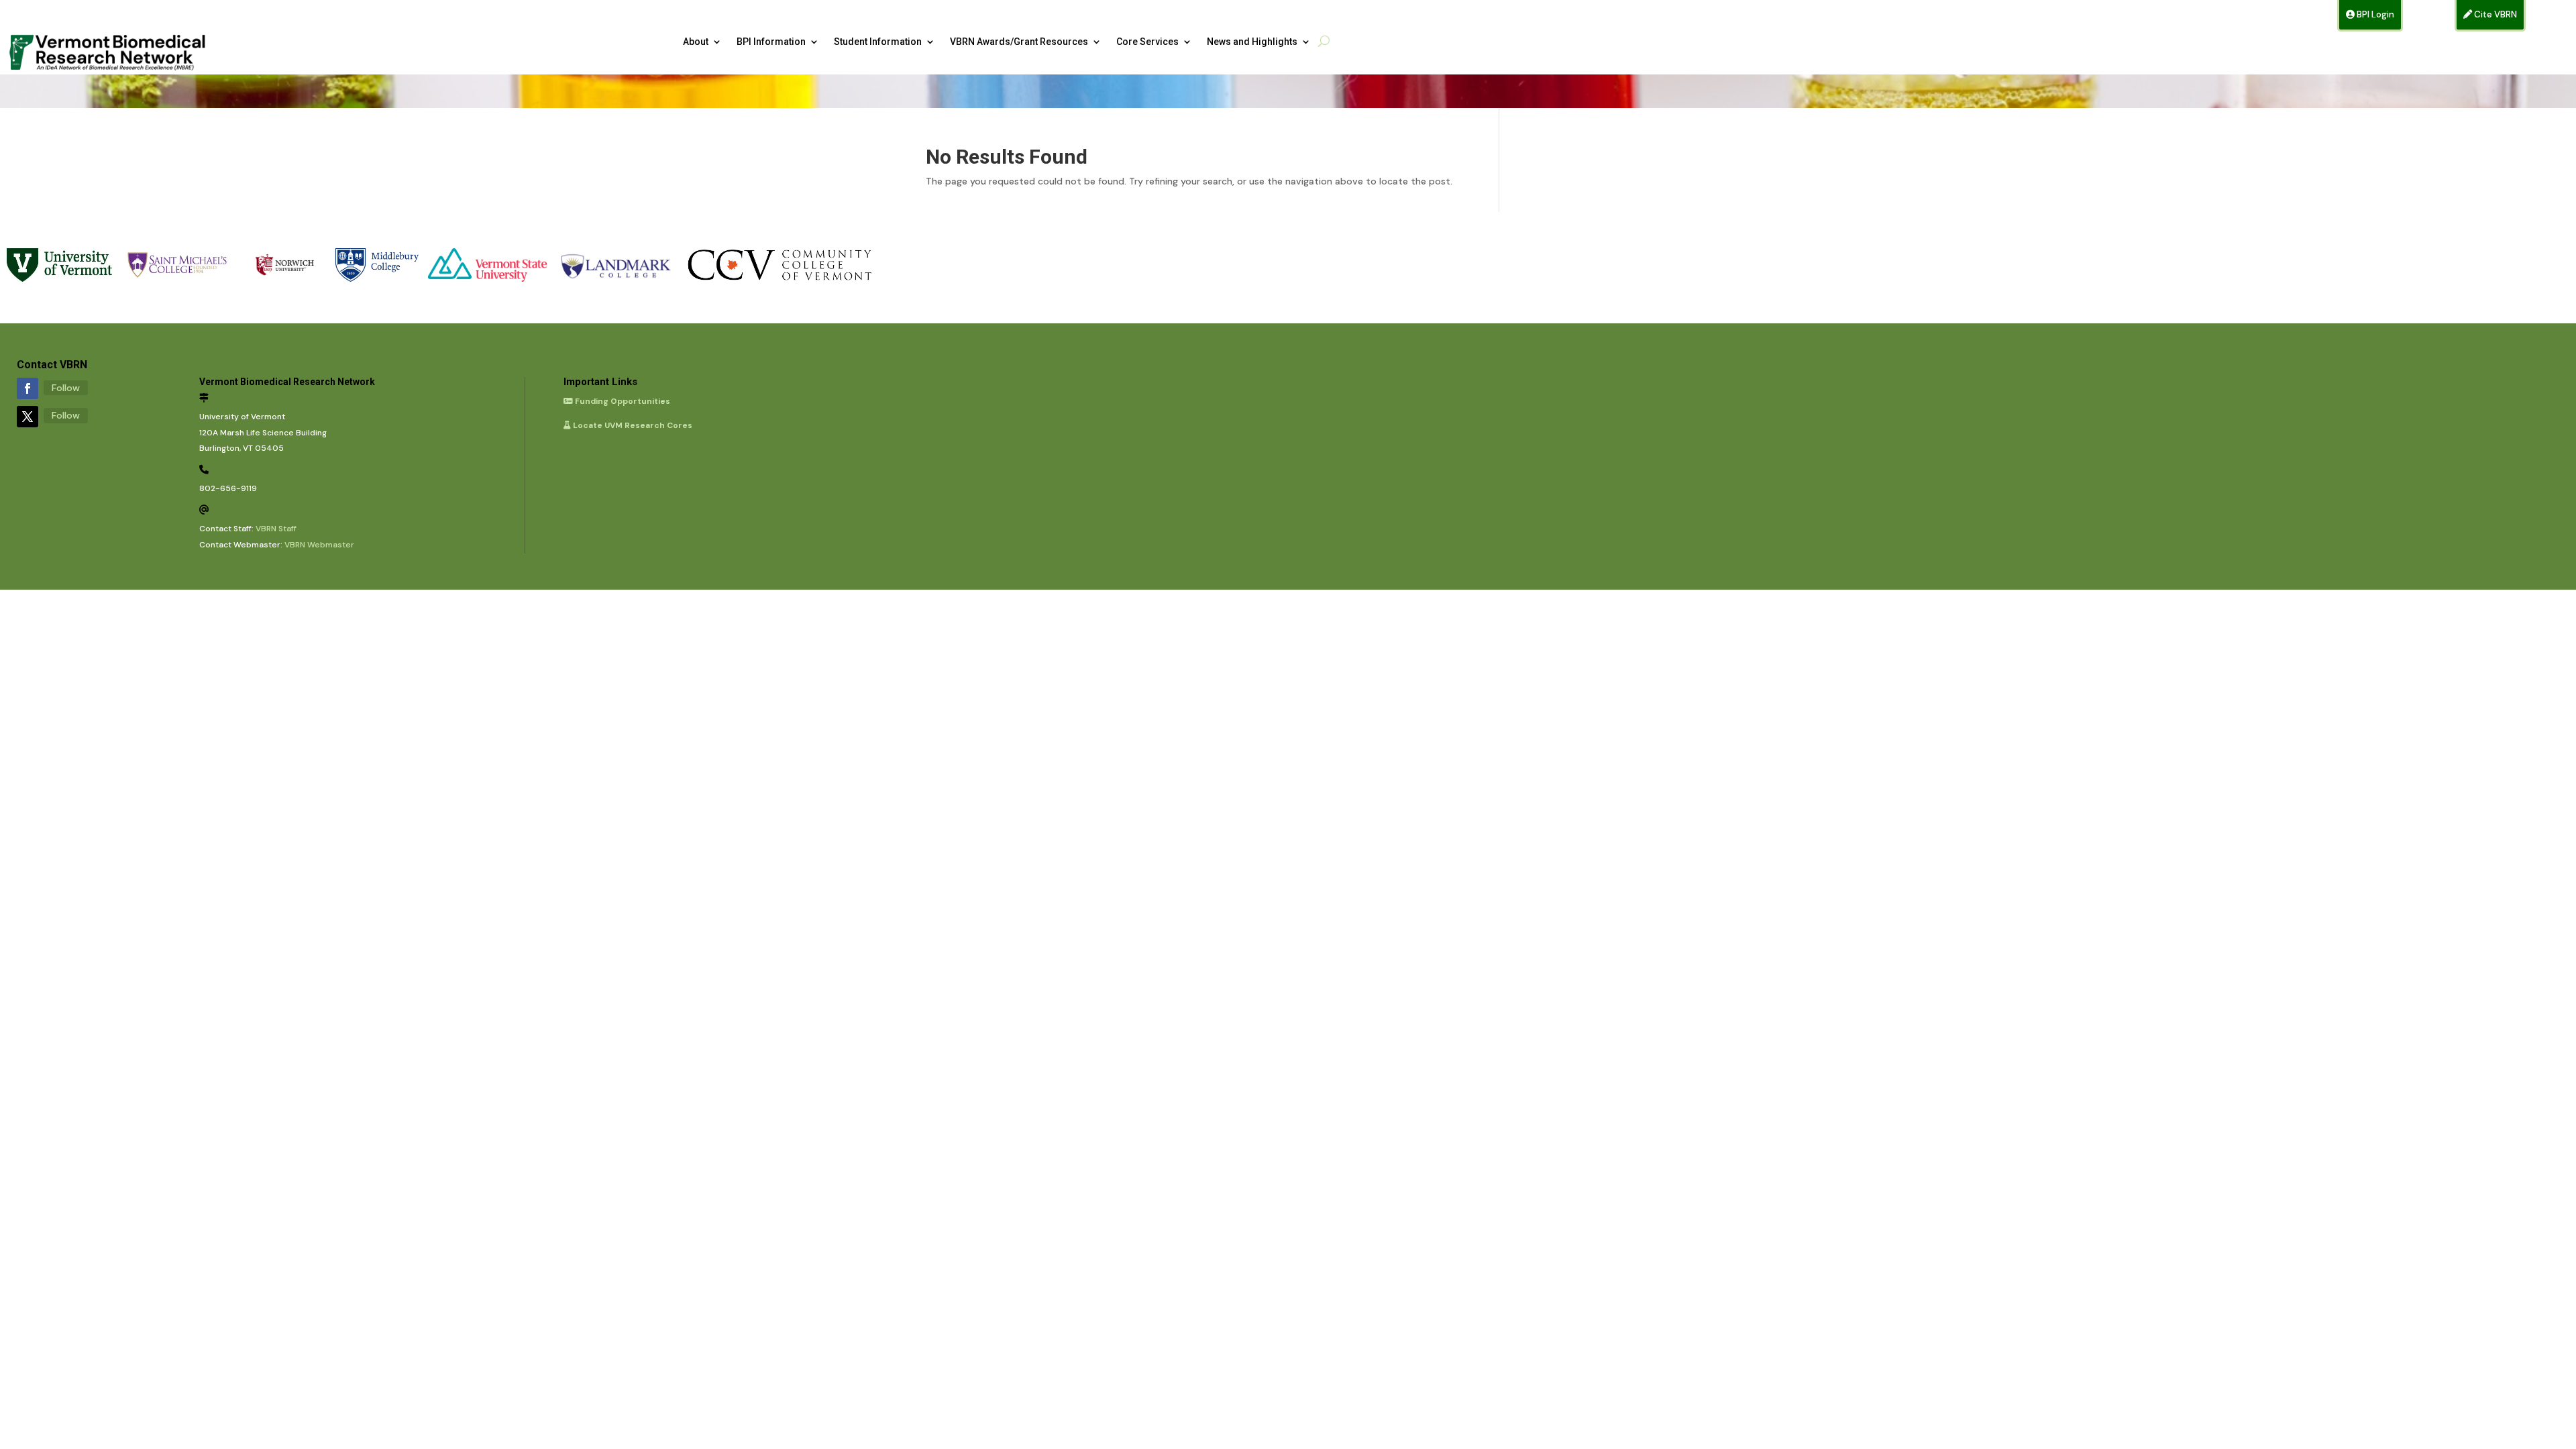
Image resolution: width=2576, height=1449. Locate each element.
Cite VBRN (2494, 14)
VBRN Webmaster (319, 545)
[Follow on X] (28, 417)
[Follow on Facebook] (28, 388)
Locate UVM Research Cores (632, 425)
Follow (66, 388)
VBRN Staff (276, 529)
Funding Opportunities (622, 401)
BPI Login (2374, 14)
